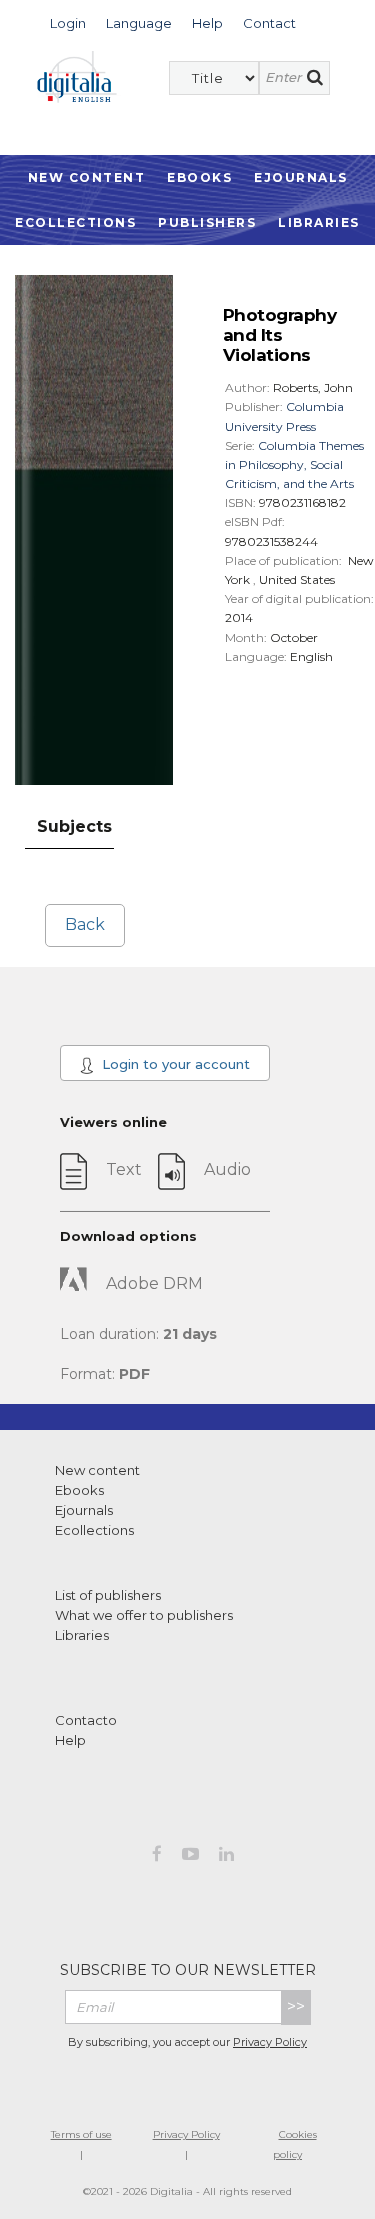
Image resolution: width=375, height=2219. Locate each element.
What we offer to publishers (144, 1615)
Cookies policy (295, 2144)
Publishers (207, 222)
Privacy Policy (270, 2042)
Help (70, 1740)
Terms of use (81, 2134)
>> (296, 2006)
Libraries (319, 222)
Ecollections (75, 222)
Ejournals (301, 177)
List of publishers (108, 1595)
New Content (87, 177)
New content (97, 1470)
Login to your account (174, 1064)
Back (85, 924)
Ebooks (199, 177)
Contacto (86, 1720)
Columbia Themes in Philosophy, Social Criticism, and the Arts (294, 464)
